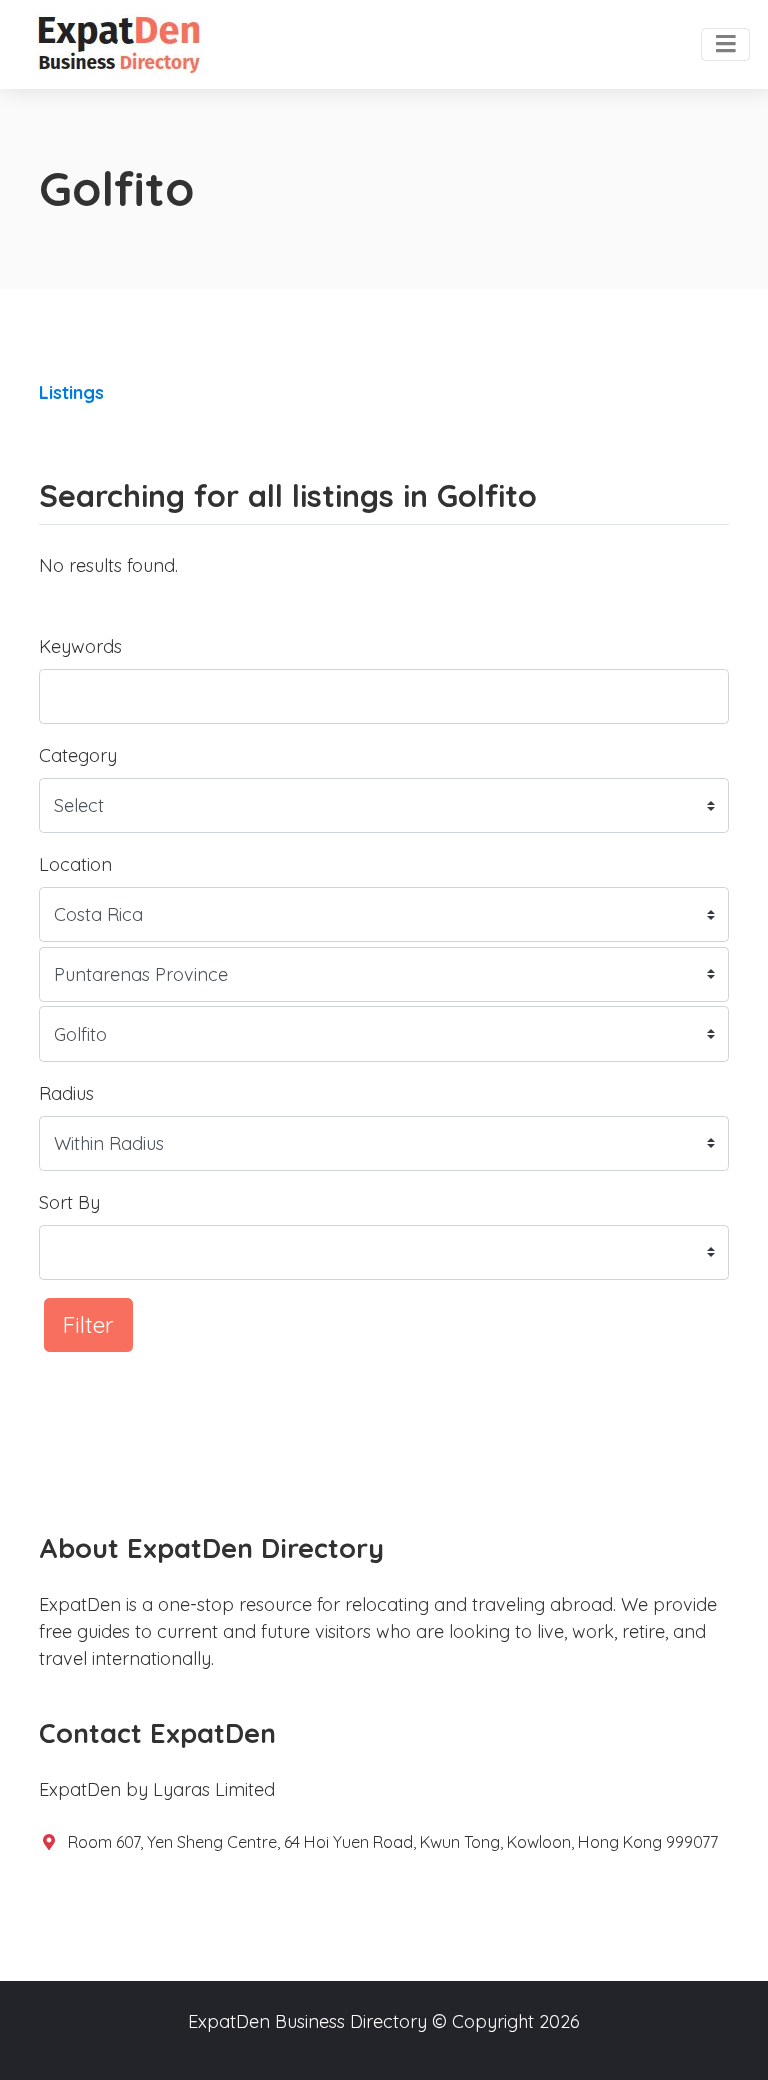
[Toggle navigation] (725, 45)
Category (78, 755)
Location (75, 864)
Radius (66, 1093)
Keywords (80, 646)
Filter (88, 1324)
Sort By (69, 1202)
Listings (71, 392)
